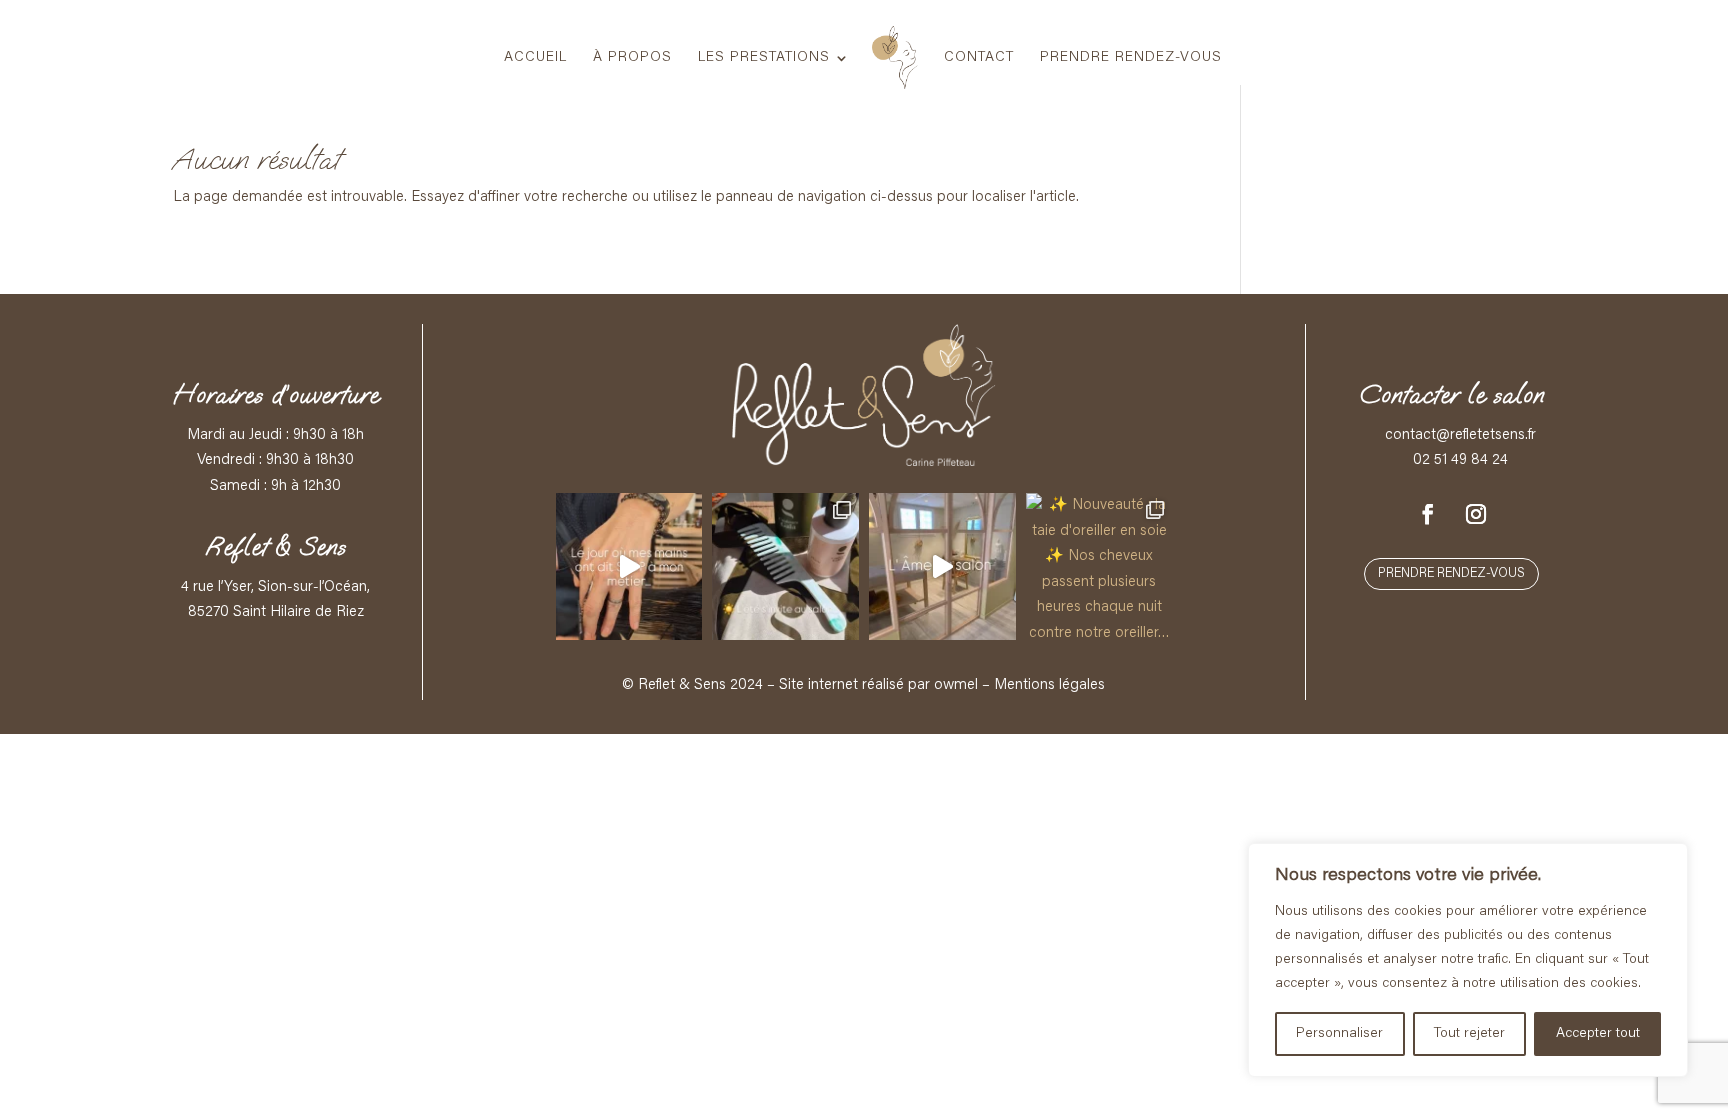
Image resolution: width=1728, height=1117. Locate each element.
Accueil (535, 58)
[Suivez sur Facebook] (1428, 514)
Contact (979, 58)
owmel (956, 685)
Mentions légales (1049, 685)
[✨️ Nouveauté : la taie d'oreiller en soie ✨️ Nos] (1099, 566)
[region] (1468, 960)
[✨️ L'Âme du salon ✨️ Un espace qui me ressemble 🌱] (942, 566)
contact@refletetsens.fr (1460, 435)
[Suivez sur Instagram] (1476, 514)
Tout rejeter (1469, 1034)
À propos (632, 58)
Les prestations (764, 58)
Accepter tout (1598, 1034)
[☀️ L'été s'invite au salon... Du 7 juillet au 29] (785, 566)
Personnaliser (1339, 1034)
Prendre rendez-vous (1131, 58)
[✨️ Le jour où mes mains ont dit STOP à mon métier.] (629, 566)
